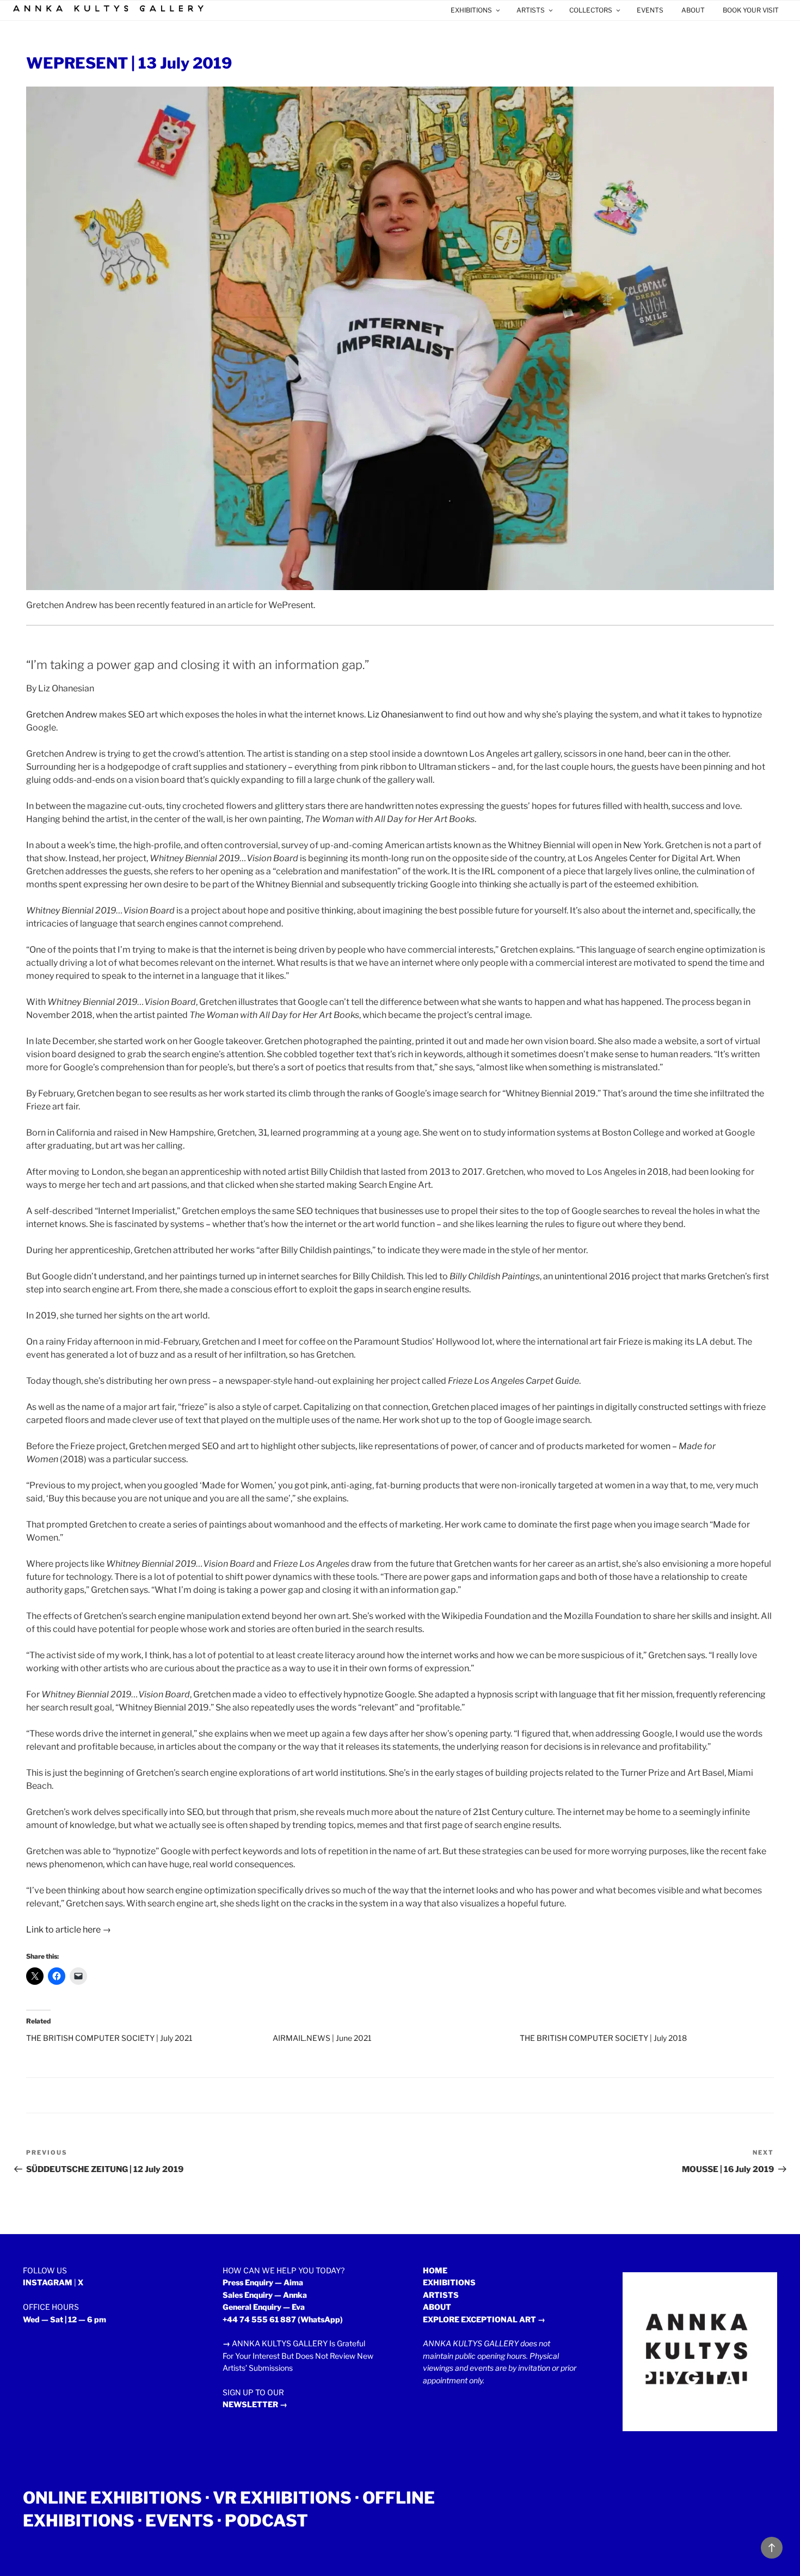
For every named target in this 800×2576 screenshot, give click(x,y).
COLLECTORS (591, 10)
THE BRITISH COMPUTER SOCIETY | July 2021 (109, 2038)
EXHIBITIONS (471, 10)
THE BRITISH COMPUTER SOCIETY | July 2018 (603, 2038)
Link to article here (63, 1930)
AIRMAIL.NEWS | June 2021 (322, 2038)
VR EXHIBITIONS (282, 2498)
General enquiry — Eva (264, 2307)
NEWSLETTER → (255, 2404)
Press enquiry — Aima (263, 2282)
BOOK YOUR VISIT (751, 10)
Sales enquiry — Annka (265, 2295)
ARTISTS (531, 10)
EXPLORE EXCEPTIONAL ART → (484, 2319)
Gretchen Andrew (62, 714)
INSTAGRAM (48, 2282)
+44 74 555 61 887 (259, 2319)
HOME (435, 2270)
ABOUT (693, 10)
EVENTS (650, 10)
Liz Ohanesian (395, 714)
